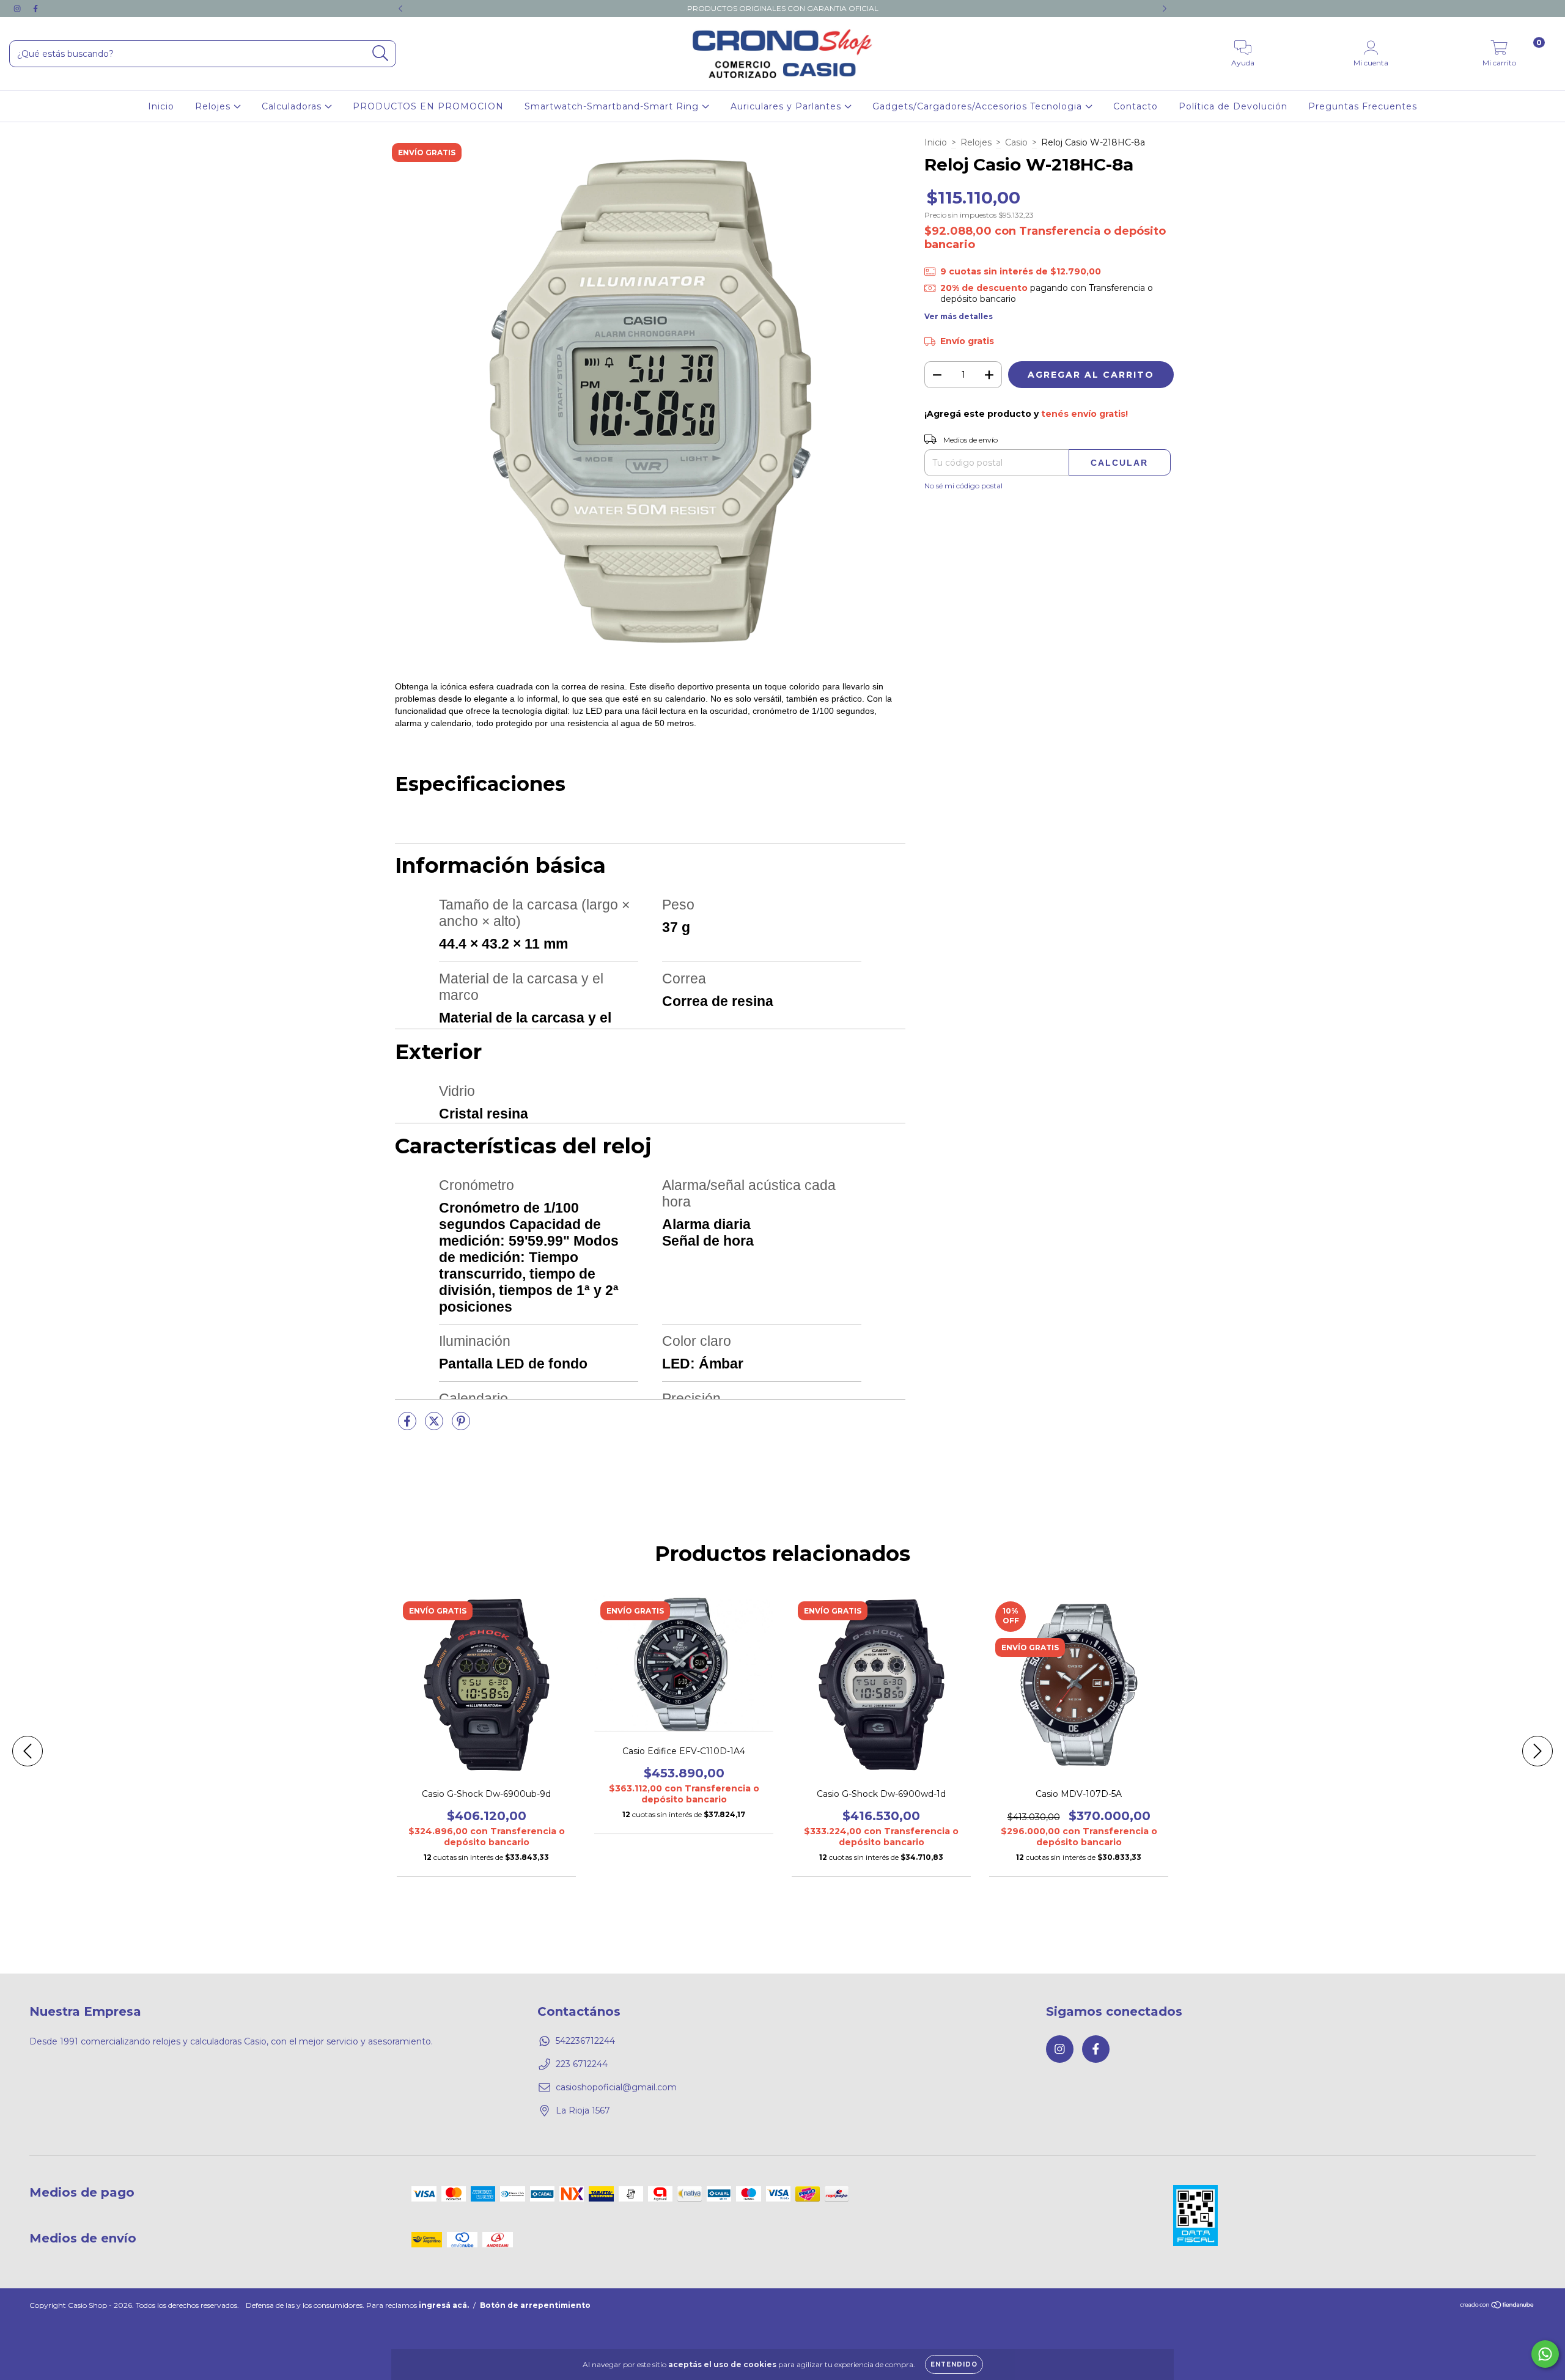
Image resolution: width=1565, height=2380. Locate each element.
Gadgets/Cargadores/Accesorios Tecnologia (979, 106)
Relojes (214, 106)
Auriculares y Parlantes (787, 106)
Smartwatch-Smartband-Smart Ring (613, 106)
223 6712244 (582, 2064)
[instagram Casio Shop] (18, 9)
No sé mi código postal (963, 486)
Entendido (954, 2364)
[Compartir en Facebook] (408, 1427)
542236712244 (585, 2041)
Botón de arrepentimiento (535, 2305)
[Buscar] (381, 53)
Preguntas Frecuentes (1363, 106)
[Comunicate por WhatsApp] (1545, 2354)
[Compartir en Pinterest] (461, 1427)
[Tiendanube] (1497, 2306)
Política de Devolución (1233, 106)
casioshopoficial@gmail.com (616, 2087)
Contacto (1136, 106)
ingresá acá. (444, 2305)
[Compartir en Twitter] (435, 1427)
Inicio (161, 106)
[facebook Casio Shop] (35, 9)
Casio (1016, 142)
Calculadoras (293, 106)
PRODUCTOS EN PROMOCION (428, 106)
